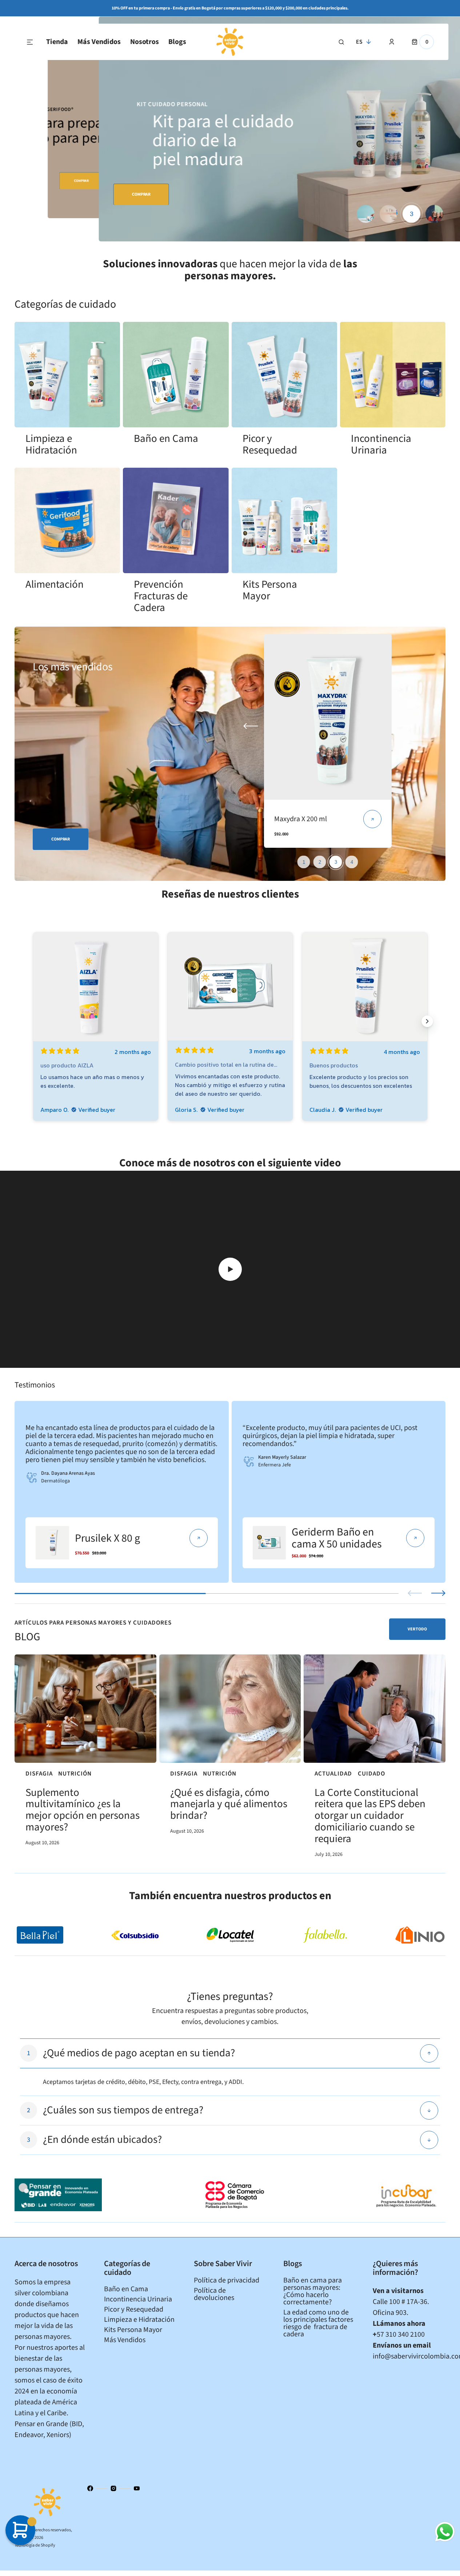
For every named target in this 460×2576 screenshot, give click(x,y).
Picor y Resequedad (270, 444)
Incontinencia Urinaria (381, 444)
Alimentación (55, 584)
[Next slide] (438, 1593)
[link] (67, 375)
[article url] (85, 1709)
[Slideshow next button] (427, 1021)
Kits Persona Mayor (270, 590)
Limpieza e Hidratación (51, 444)
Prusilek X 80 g (107, 1538)
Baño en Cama (166, 439)
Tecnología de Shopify (35, 2545)
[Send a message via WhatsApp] (445, 2532)
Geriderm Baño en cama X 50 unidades (337, 1538)
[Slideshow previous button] (33, 1021)
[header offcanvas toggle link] (33, 42)
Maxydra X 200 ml (301, 819)
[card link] (199, 1538)
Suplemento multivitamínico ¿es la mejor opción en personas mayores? (83, 1810)
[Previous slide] (415, 1593)
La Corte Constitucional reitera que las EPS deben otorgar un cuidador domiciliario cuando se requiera (370, 1816)
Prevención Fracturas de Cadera (161, 596)
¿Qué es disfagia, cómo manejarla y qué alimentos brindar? (229, 1804)
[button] (341, 42)
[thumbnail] (365, 214)
